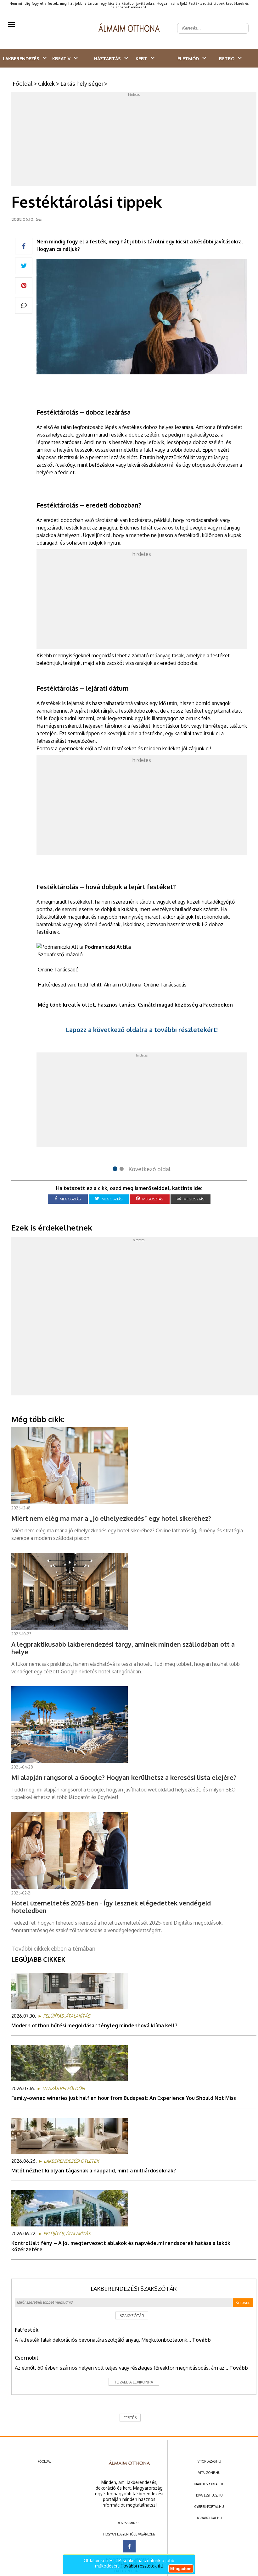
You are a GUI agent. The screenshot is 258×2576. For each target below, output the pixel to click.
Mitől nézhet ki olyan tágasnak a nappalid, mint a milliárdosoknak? (94, 2171)
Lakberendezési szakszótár (134, 2289)
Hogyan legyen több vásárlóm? (129, 2534)
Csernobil (27, 2358)
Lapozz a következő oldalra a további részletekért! (142, 1030)
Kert (141, 59)
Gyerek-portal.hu (209, 2507)
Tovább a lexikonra (134, 2382)
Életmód (188, 59)
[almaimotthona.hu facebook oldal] (129, 2546)
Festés (130, 2418)
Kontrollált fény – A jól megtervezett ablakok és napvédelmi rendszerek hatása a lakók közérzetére (121, 2246)
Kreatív (61, 59)
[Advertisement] (135, 140)
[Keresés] (240, 23)
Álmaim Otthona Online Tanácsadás (145, 985)
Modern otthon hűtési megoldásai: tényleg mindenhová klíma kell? (94, 2025)
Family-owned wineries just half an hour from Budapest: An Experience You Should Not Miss (124, 2098)
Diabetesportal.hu (209, 2484)
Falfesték (27, 2330)
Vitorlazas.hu (209, 2461)
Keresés (243, 2303)
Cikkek (46, 84)
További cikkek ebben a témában (53, 1948)
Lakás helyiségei (82, 84)
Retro (227, 59)
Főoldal (22, 84)
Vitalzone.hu (209, 2473)
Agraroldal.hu (209, 2518)
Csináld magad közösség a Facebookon (185, 1005)
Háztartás (107, 59)
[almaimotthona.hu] (129, 28)
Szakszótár (132, 2316)
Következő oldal (149, 1169)
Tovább (202, 2340)
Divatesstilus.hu (209, 2495)
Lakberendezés (21, 59)
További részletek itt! (142, 2566)
